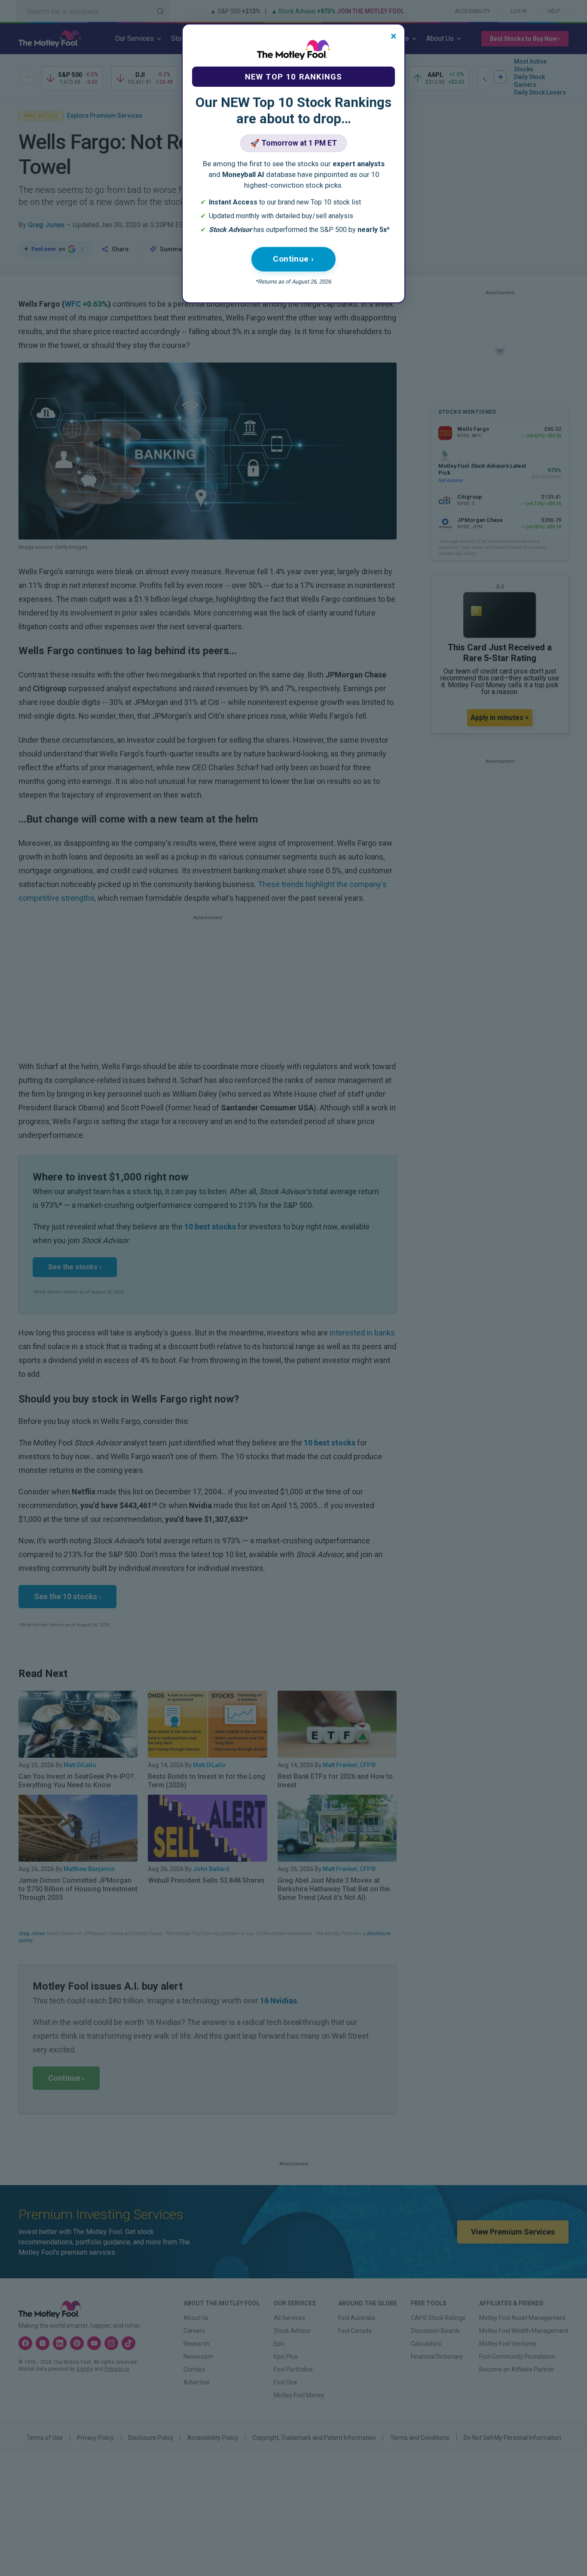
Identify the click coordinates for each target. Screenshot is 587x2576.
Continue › (293, 259)
